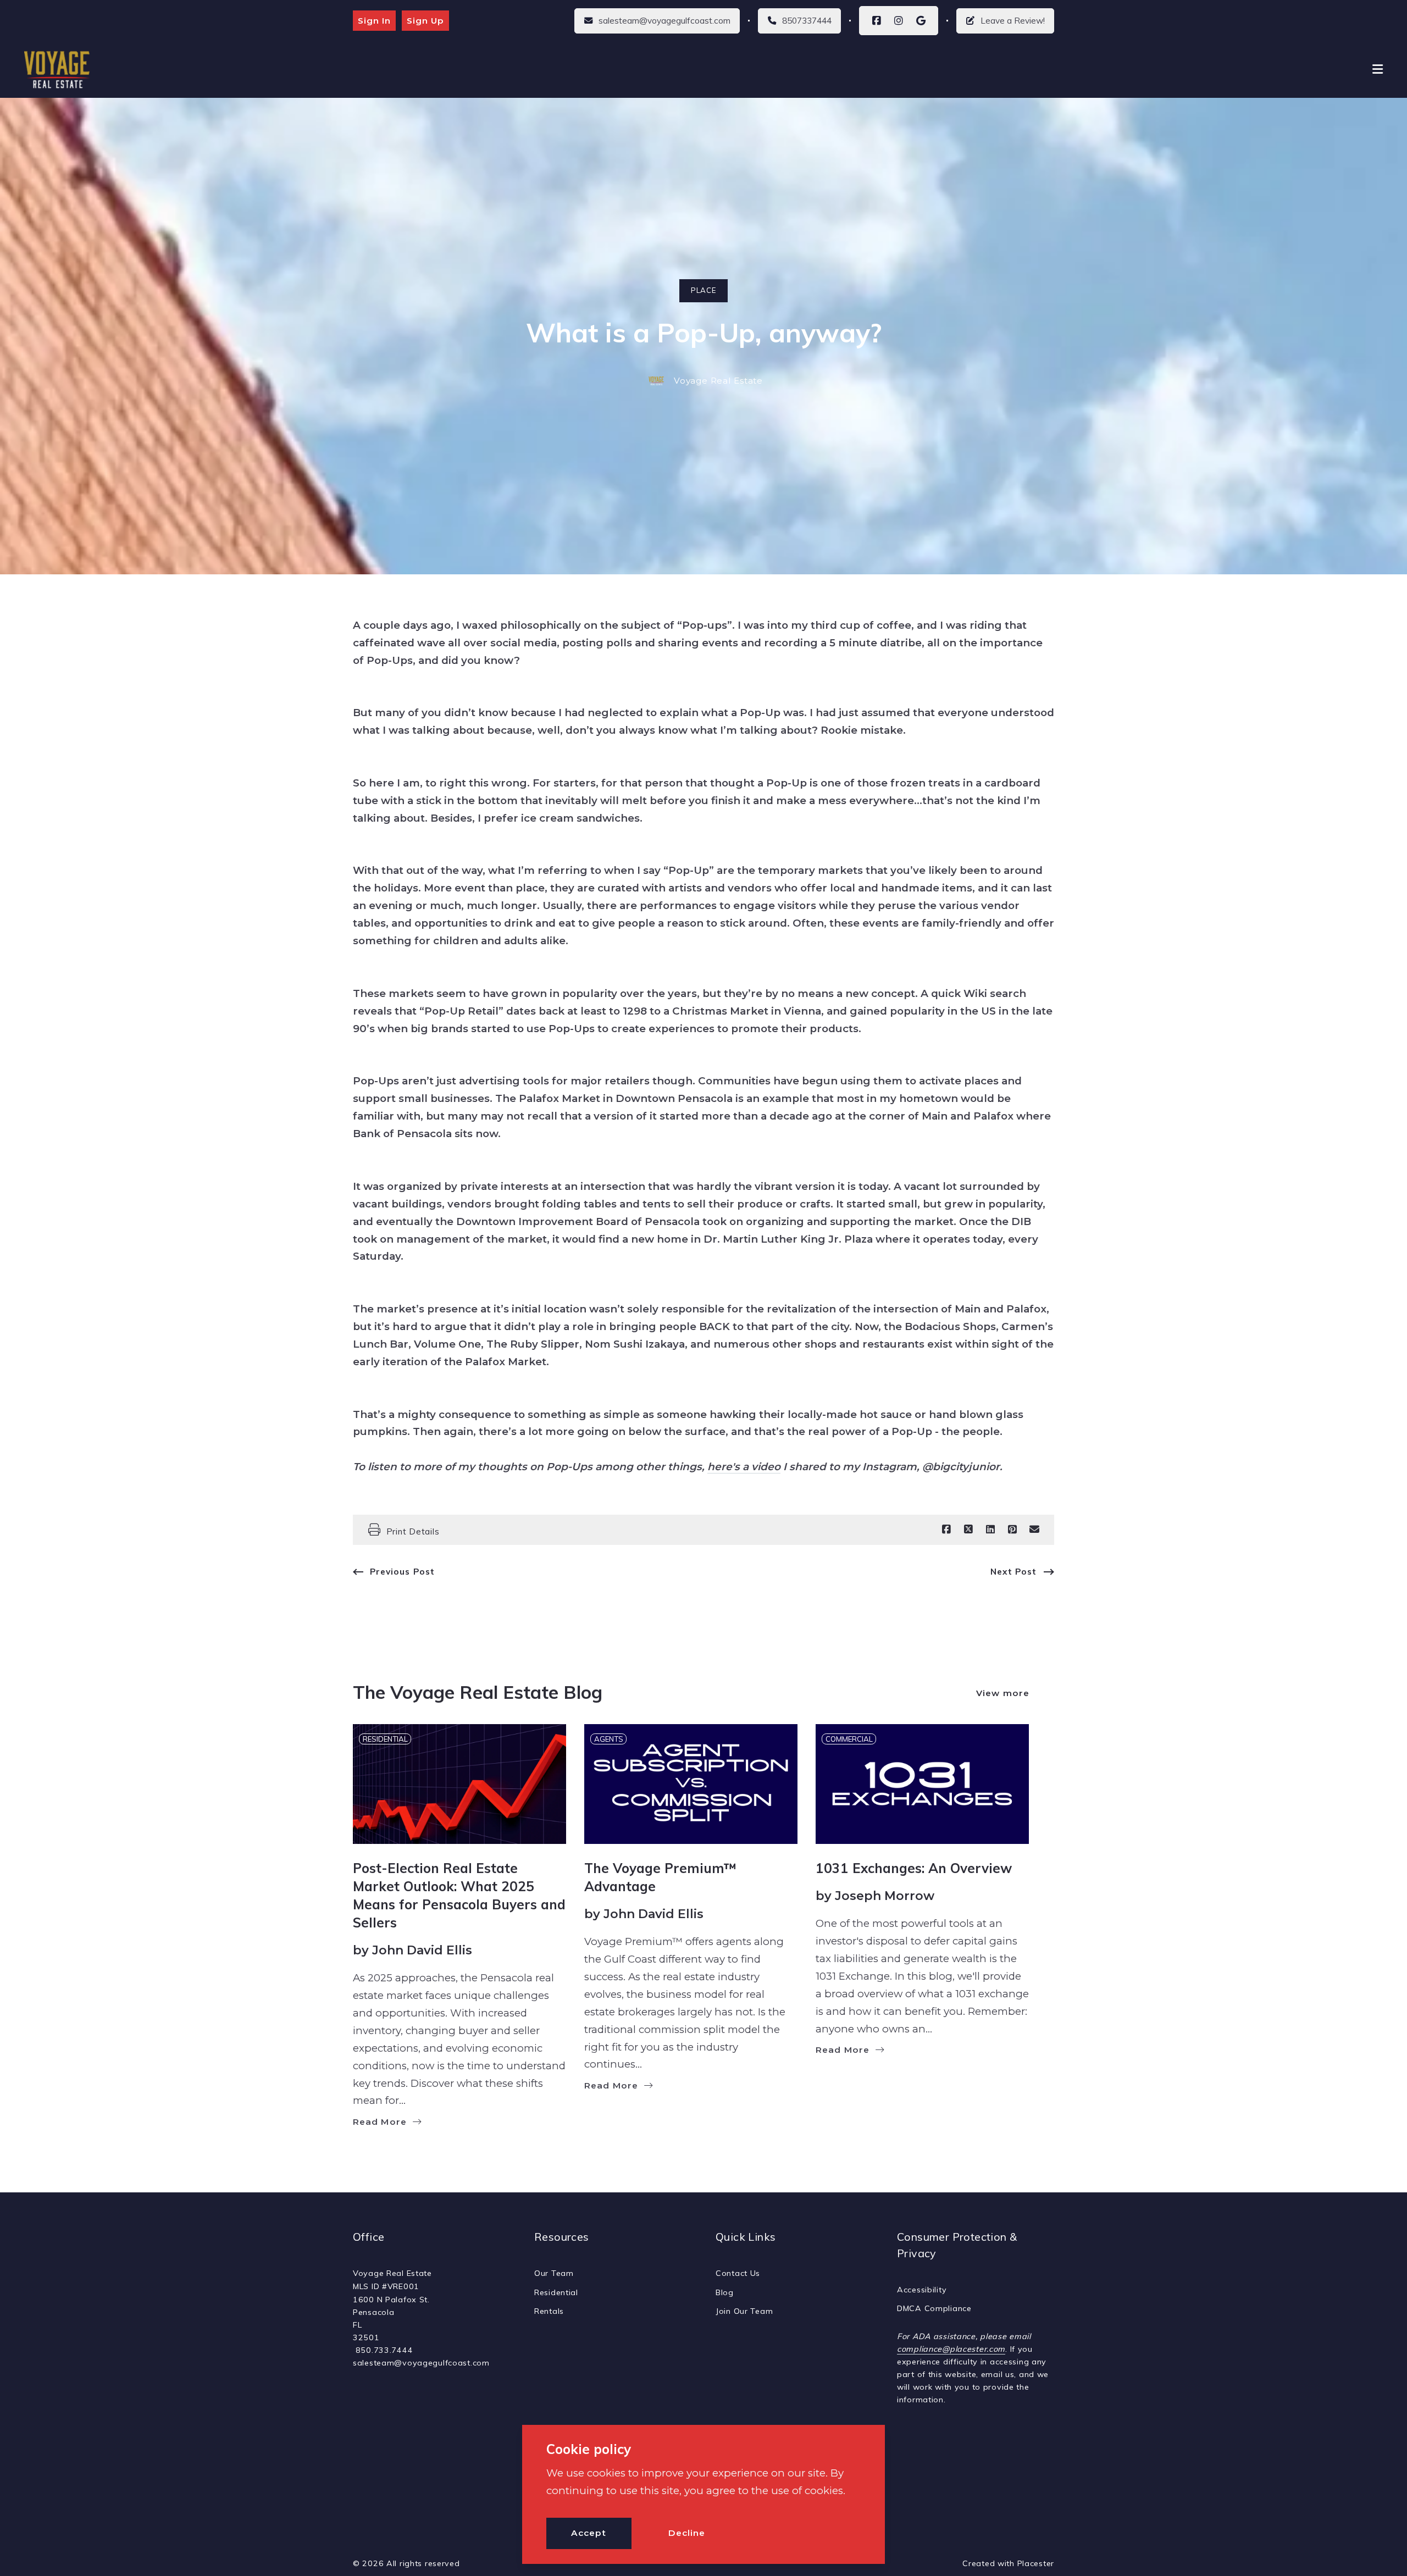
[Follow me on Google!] (921, 21)
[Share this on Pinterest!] (1012, 1530)
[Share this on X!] (968, 1530)
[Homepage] (58, 70)
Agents (609, 1739)
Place (703, 290)
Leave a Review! (1013, 21)
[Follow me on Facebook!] (877, 21)
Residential (385, 1739)
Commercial (849, 1739)
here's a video (744, 1467)
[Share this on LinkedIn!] (990, 1530)
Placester (1036, 2563)
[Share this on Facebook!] (946, 1530)
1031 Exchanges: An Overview (914, 1868)
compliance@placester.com (951, 2349)
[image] (459, 1784)
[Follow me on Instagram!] (899, 21)
